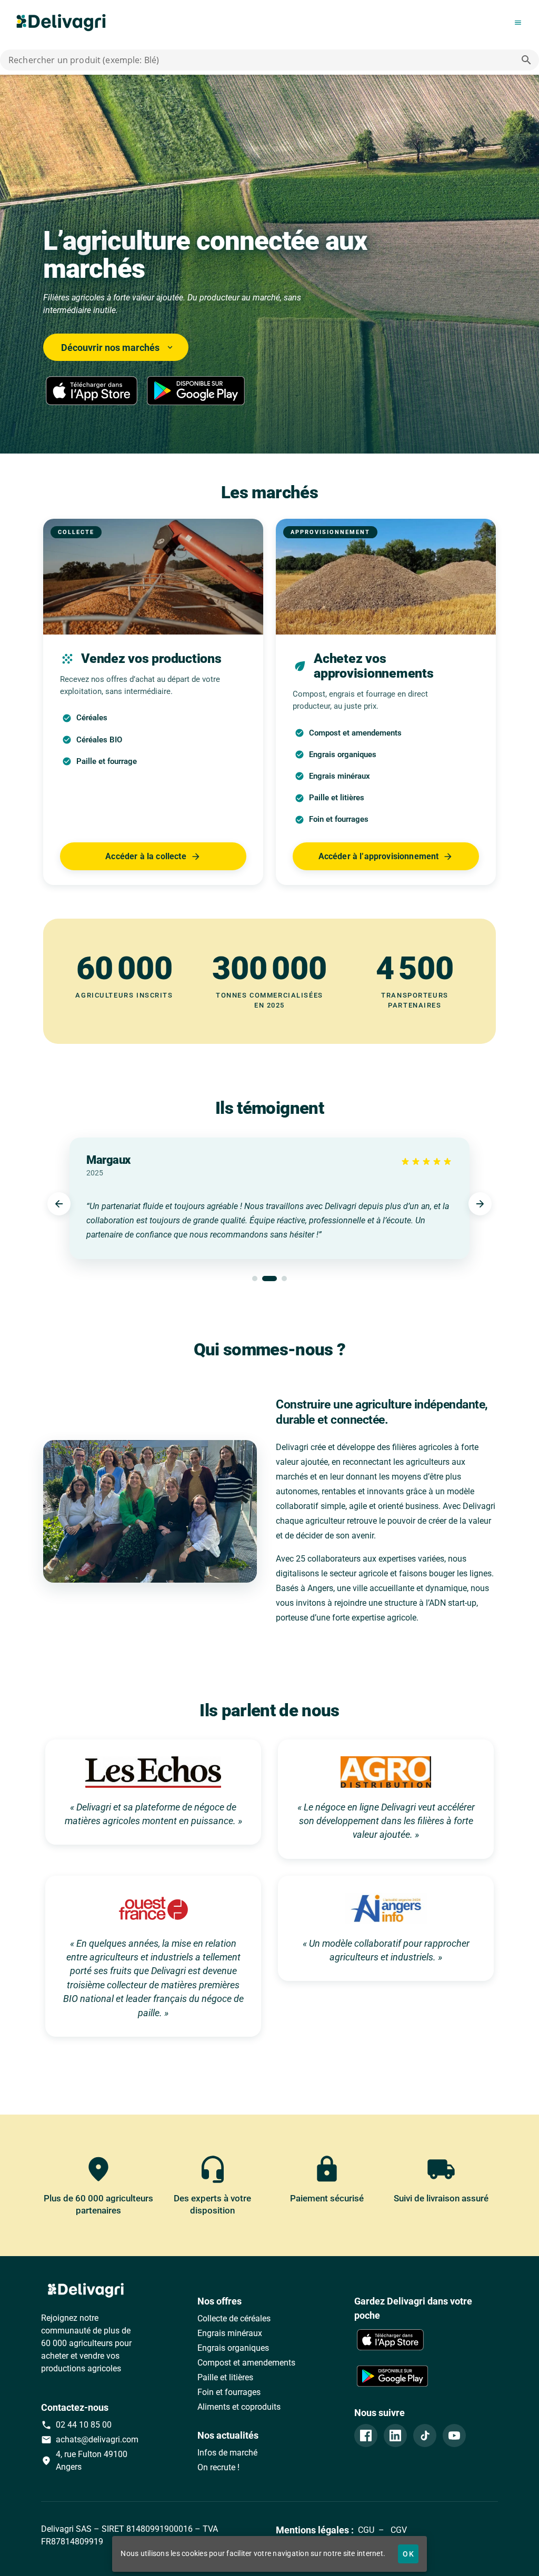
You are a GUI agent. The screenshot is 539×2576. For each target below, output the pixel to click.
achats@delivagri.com (90, 2440)
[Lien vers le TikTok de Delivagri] (425, 2436)
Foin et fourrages (229, 2392)
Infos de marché (227, 2453)
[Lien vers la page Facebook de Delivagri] (366, 2436)
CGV (398, 2530)
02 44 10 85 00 (76, 2425)
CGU (366, 2530)
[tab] (255, 1279)
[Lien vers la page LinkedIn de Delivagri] (395, 2436)
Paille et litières (225, 2377)
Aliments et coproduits (239, 2407)
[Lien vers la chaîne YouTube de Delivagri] (454, 2436)
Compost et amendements (246, 2363)
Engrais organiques (233, 2348)
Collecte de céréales (234, 2318)
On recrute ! (218, 2467)
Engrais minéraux (230, 2333)
